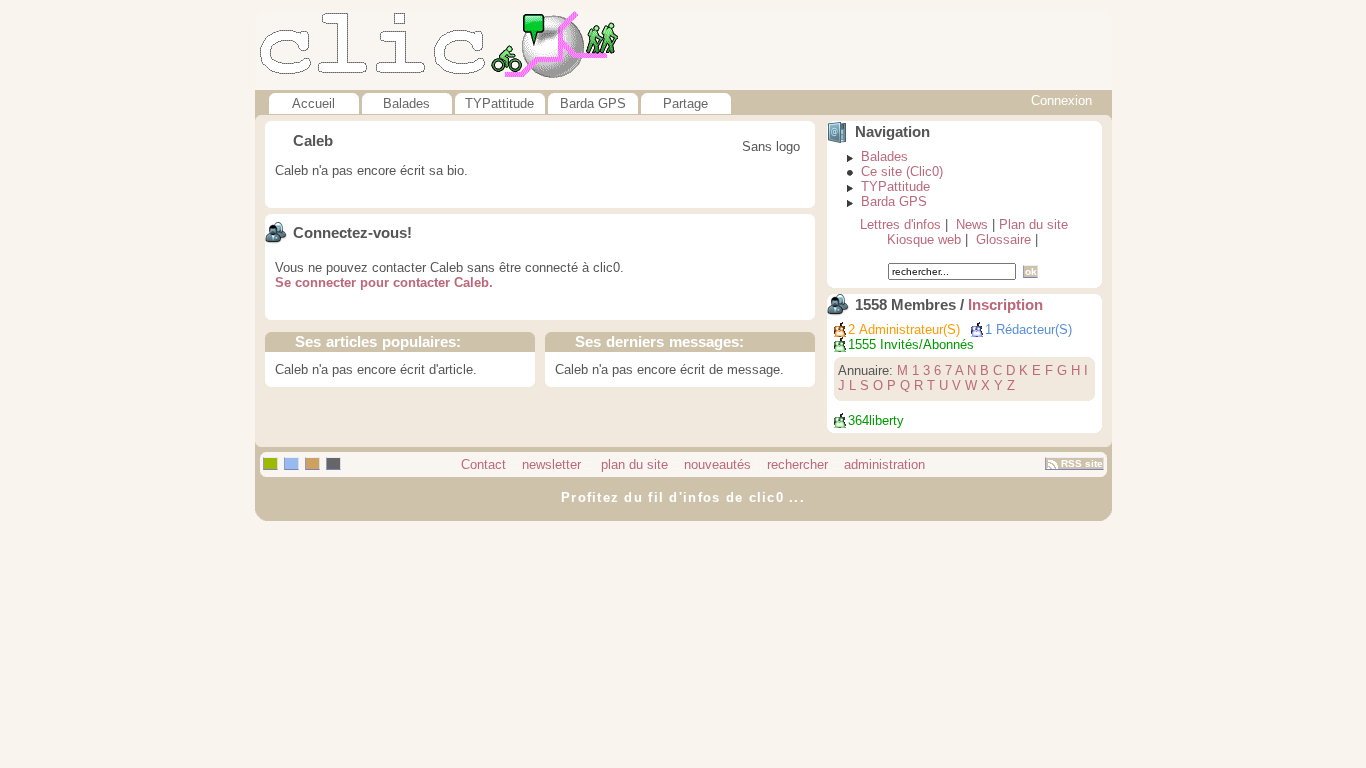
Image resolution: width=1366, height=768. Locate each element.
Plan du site (1033, 224)
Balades (406, 103)
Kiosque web (924, 239)
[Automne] (312, 463)
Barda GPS (593, 103)
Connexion (1061, 100)
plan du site (632, 464)
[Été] (291, 463)
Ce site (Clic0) (902, 171)
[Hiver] (333, 463)
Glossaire (1003, 239)
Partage (685, 103)
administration (884, 464)
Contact (483, 464)
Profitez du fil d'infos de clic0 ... (683, 497)
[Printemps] (270, 463)
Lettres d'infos (900, 224)
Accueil (313, 103)
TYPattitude (499, 103)
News (972, 224)
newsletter (551, 464)
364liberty (876, 420)
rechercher (797, 464)
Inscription (1005, 305)
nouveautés (717, 464)
